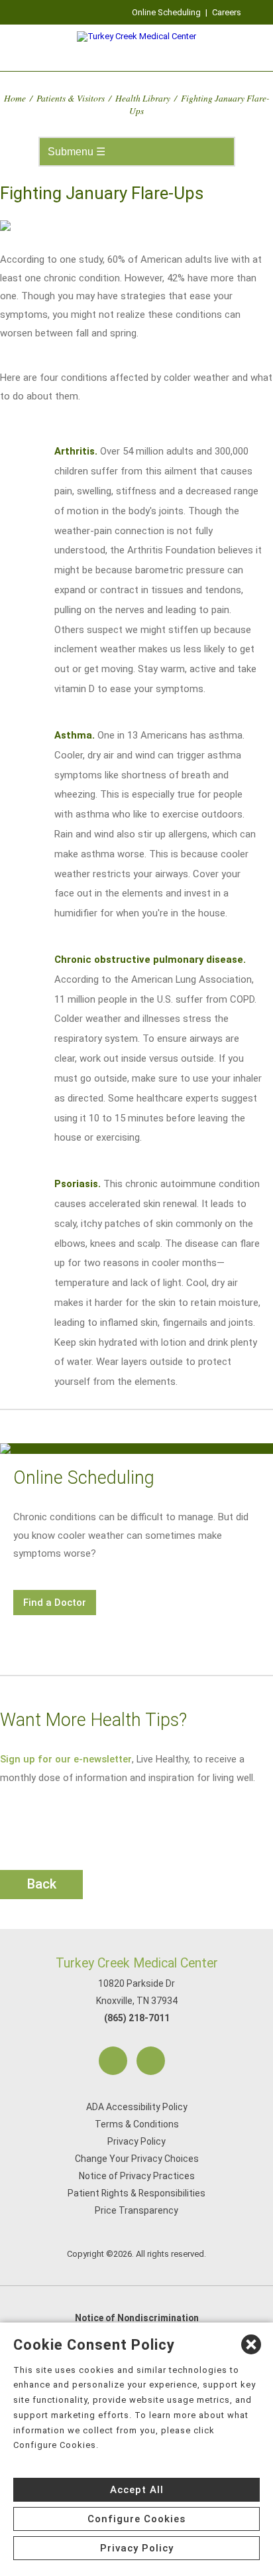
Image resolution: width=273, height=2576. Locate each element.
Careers (227, 12)
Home (15, 98)
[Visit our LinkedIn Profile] (151, 2061)
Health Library (143, 98)
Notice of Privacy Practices (137, 2176)
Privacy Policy (136, 2141)
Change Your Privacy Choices (137, 2159)
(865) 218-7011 (137, 2018)
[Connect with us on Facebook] (113, 2061)
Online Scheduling (166, 12)
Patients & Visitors (71, 98)
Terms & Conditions (137, 2124)
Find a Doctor (55, 1603)
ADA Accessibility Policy (137, 2107)
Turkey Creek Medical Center (137, 1963)
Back (42, 1884)
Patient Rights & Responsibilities (136, 2193)
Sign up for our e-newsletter (66, 1759)
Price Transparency (136, 2210)
